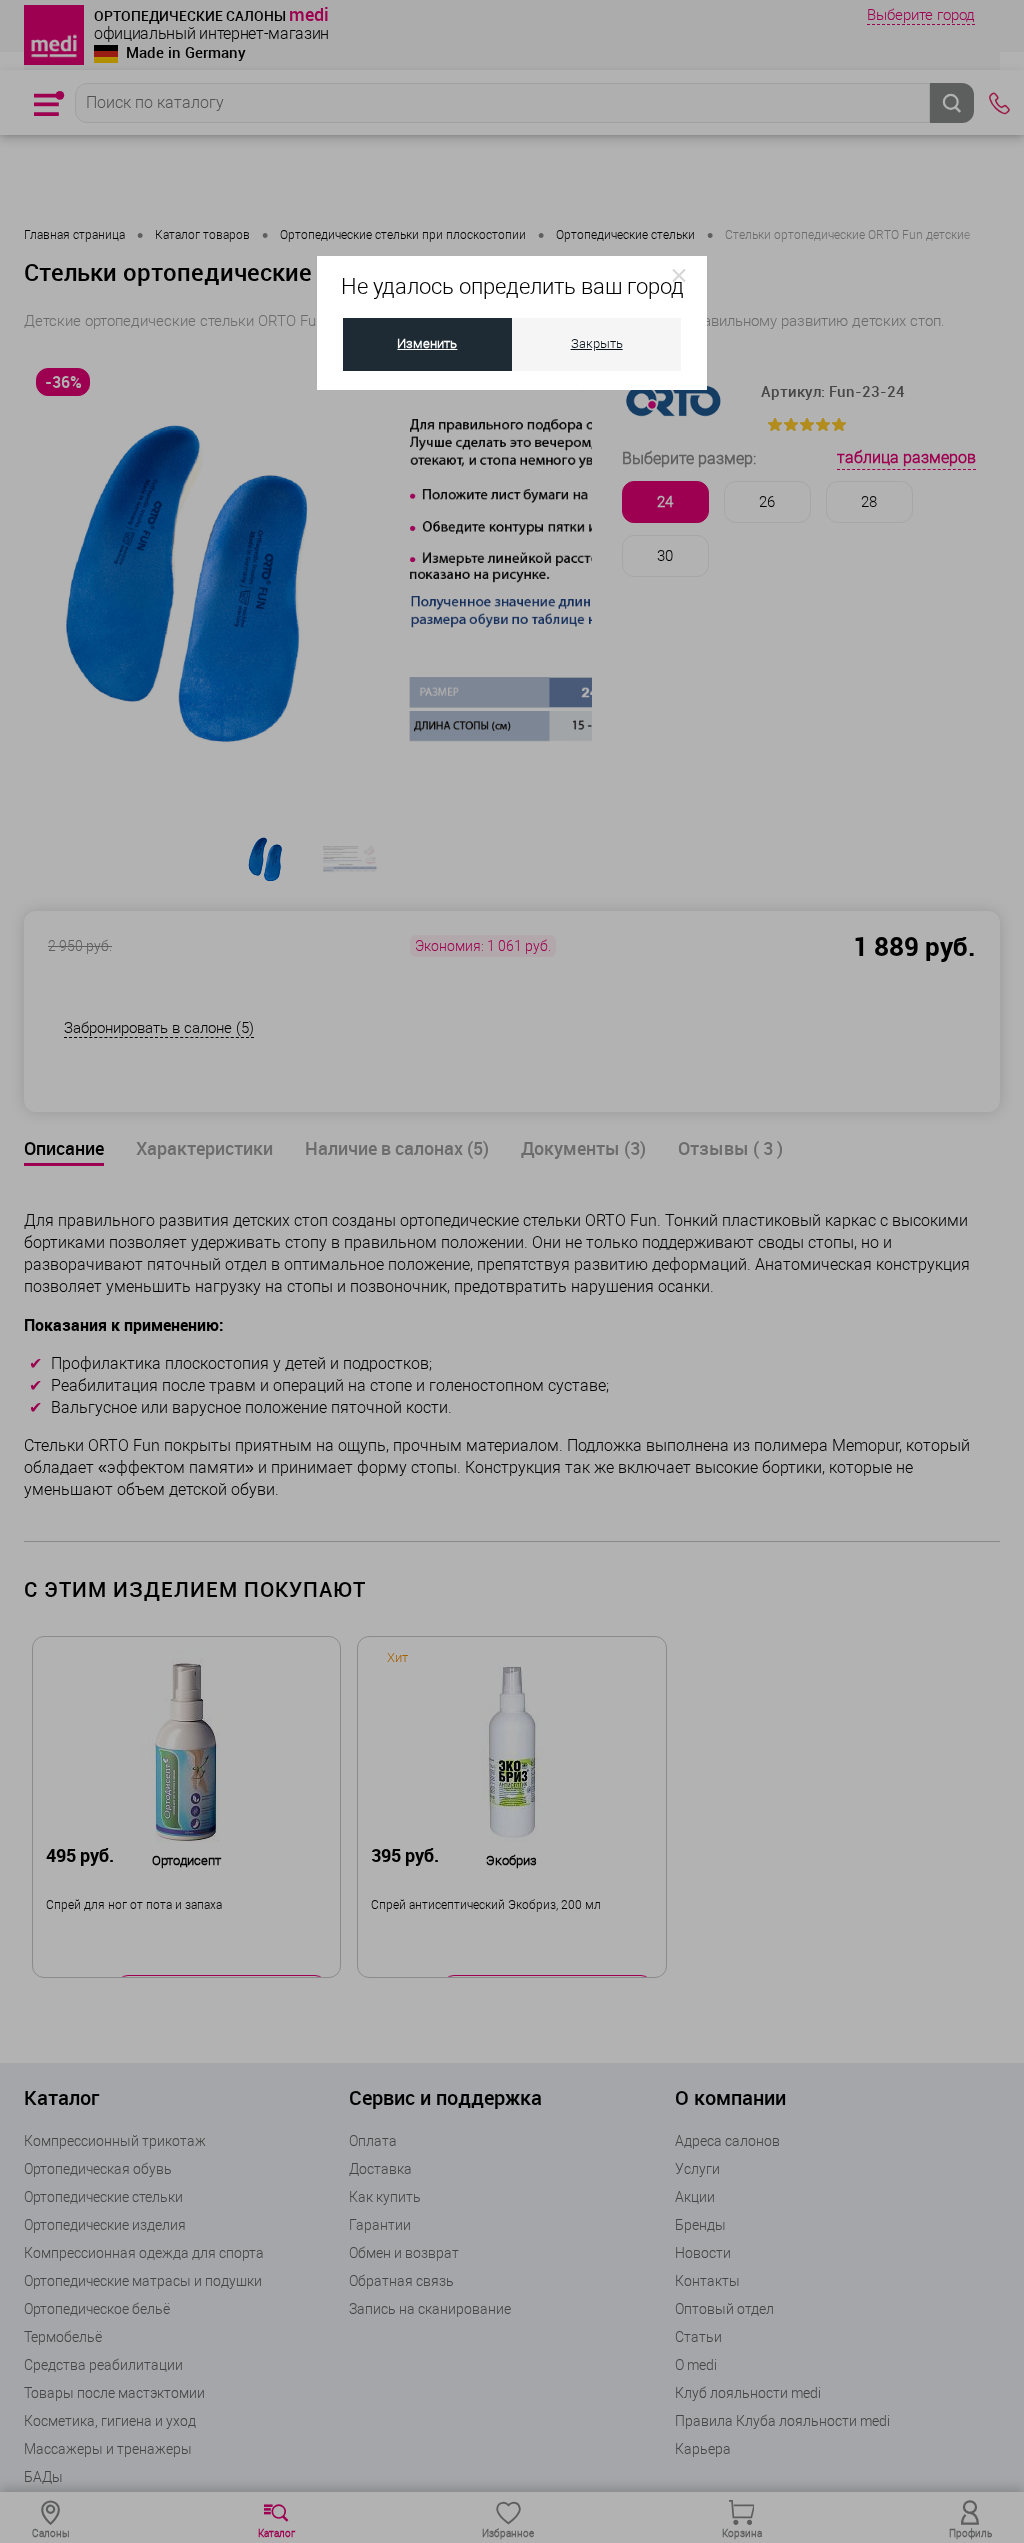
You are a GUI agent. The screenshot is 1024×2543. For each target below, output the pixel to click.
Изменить (427, 343)
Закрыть (597, 343)
